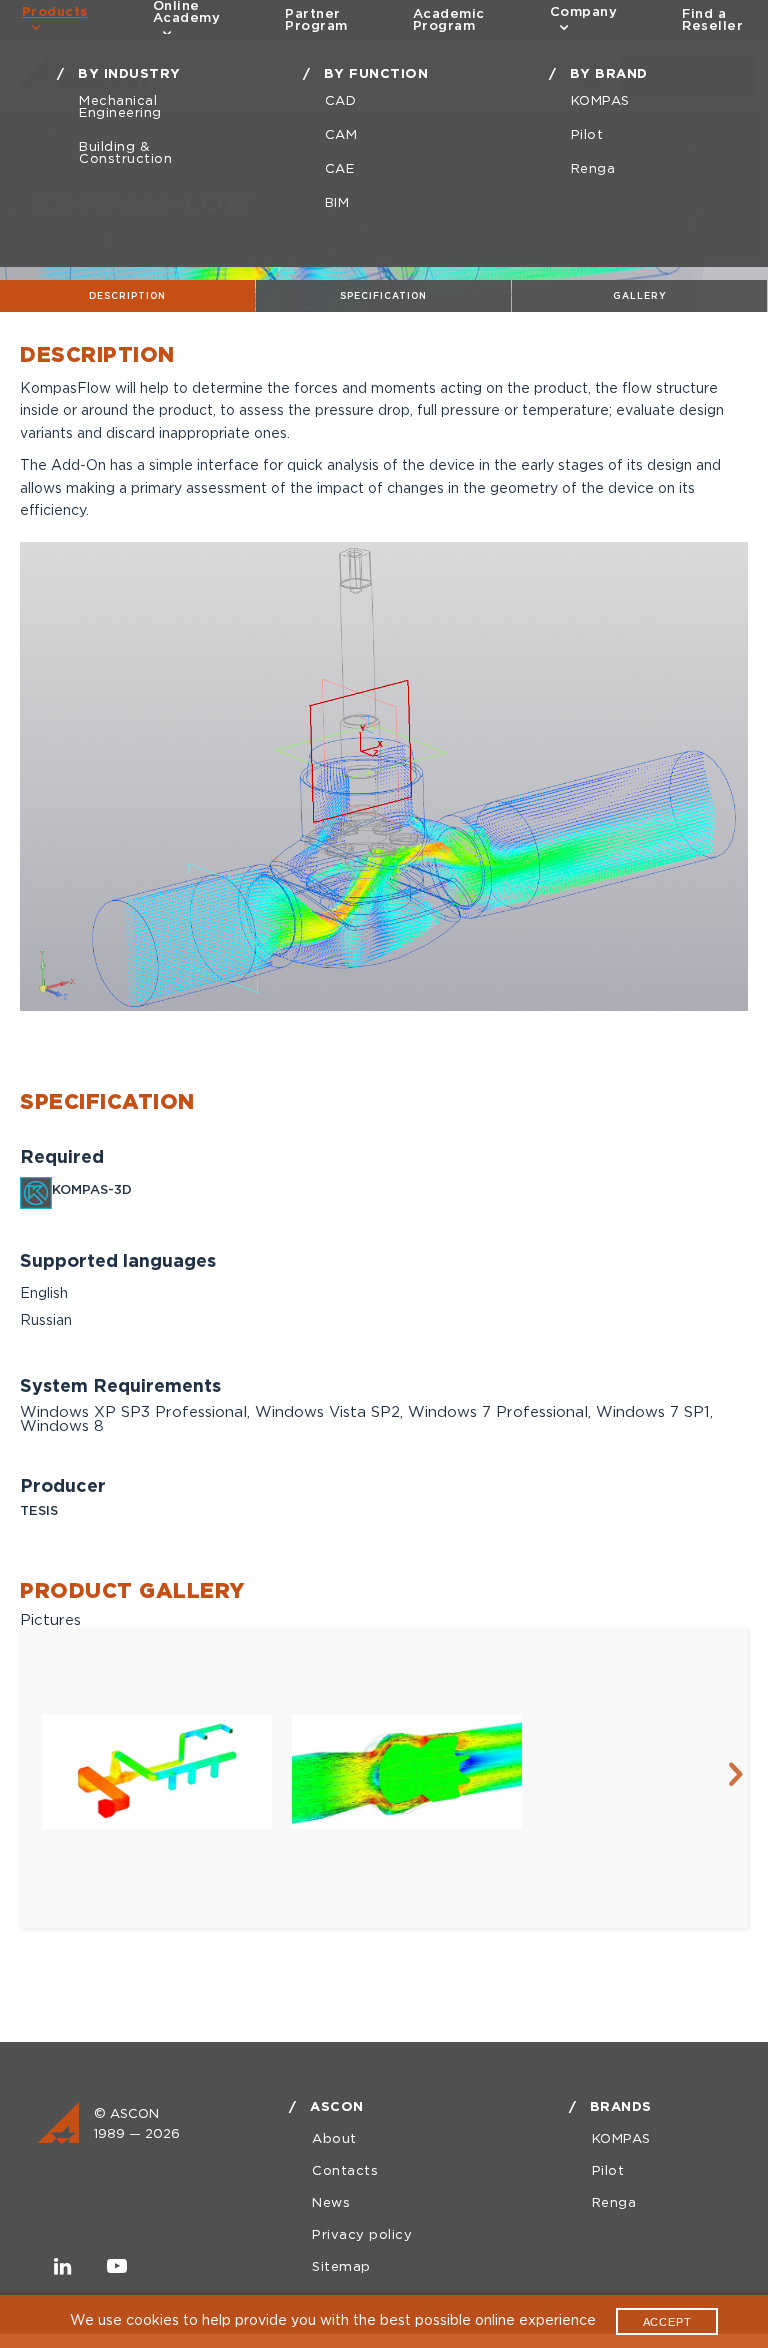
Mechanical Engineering (120, 107)
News (331, 2203)
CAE (340, 169)
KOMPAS (600, 101)
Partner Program (316, 20)
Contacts (345, 2171)
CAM (341, 135)
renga (593, 169)
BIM (337, 203)
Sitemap (341, 2267)
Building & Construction (125, 153)
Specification (383, 296)
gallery (640, 296)
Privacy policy (362, 2235)
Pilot (587, 135)
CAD (341, 101)
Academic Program (449, 20)
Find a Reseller (712, 20)
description (127, 296)
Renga (614, 2203)
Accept (667, 2322)
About (334, 2139)
